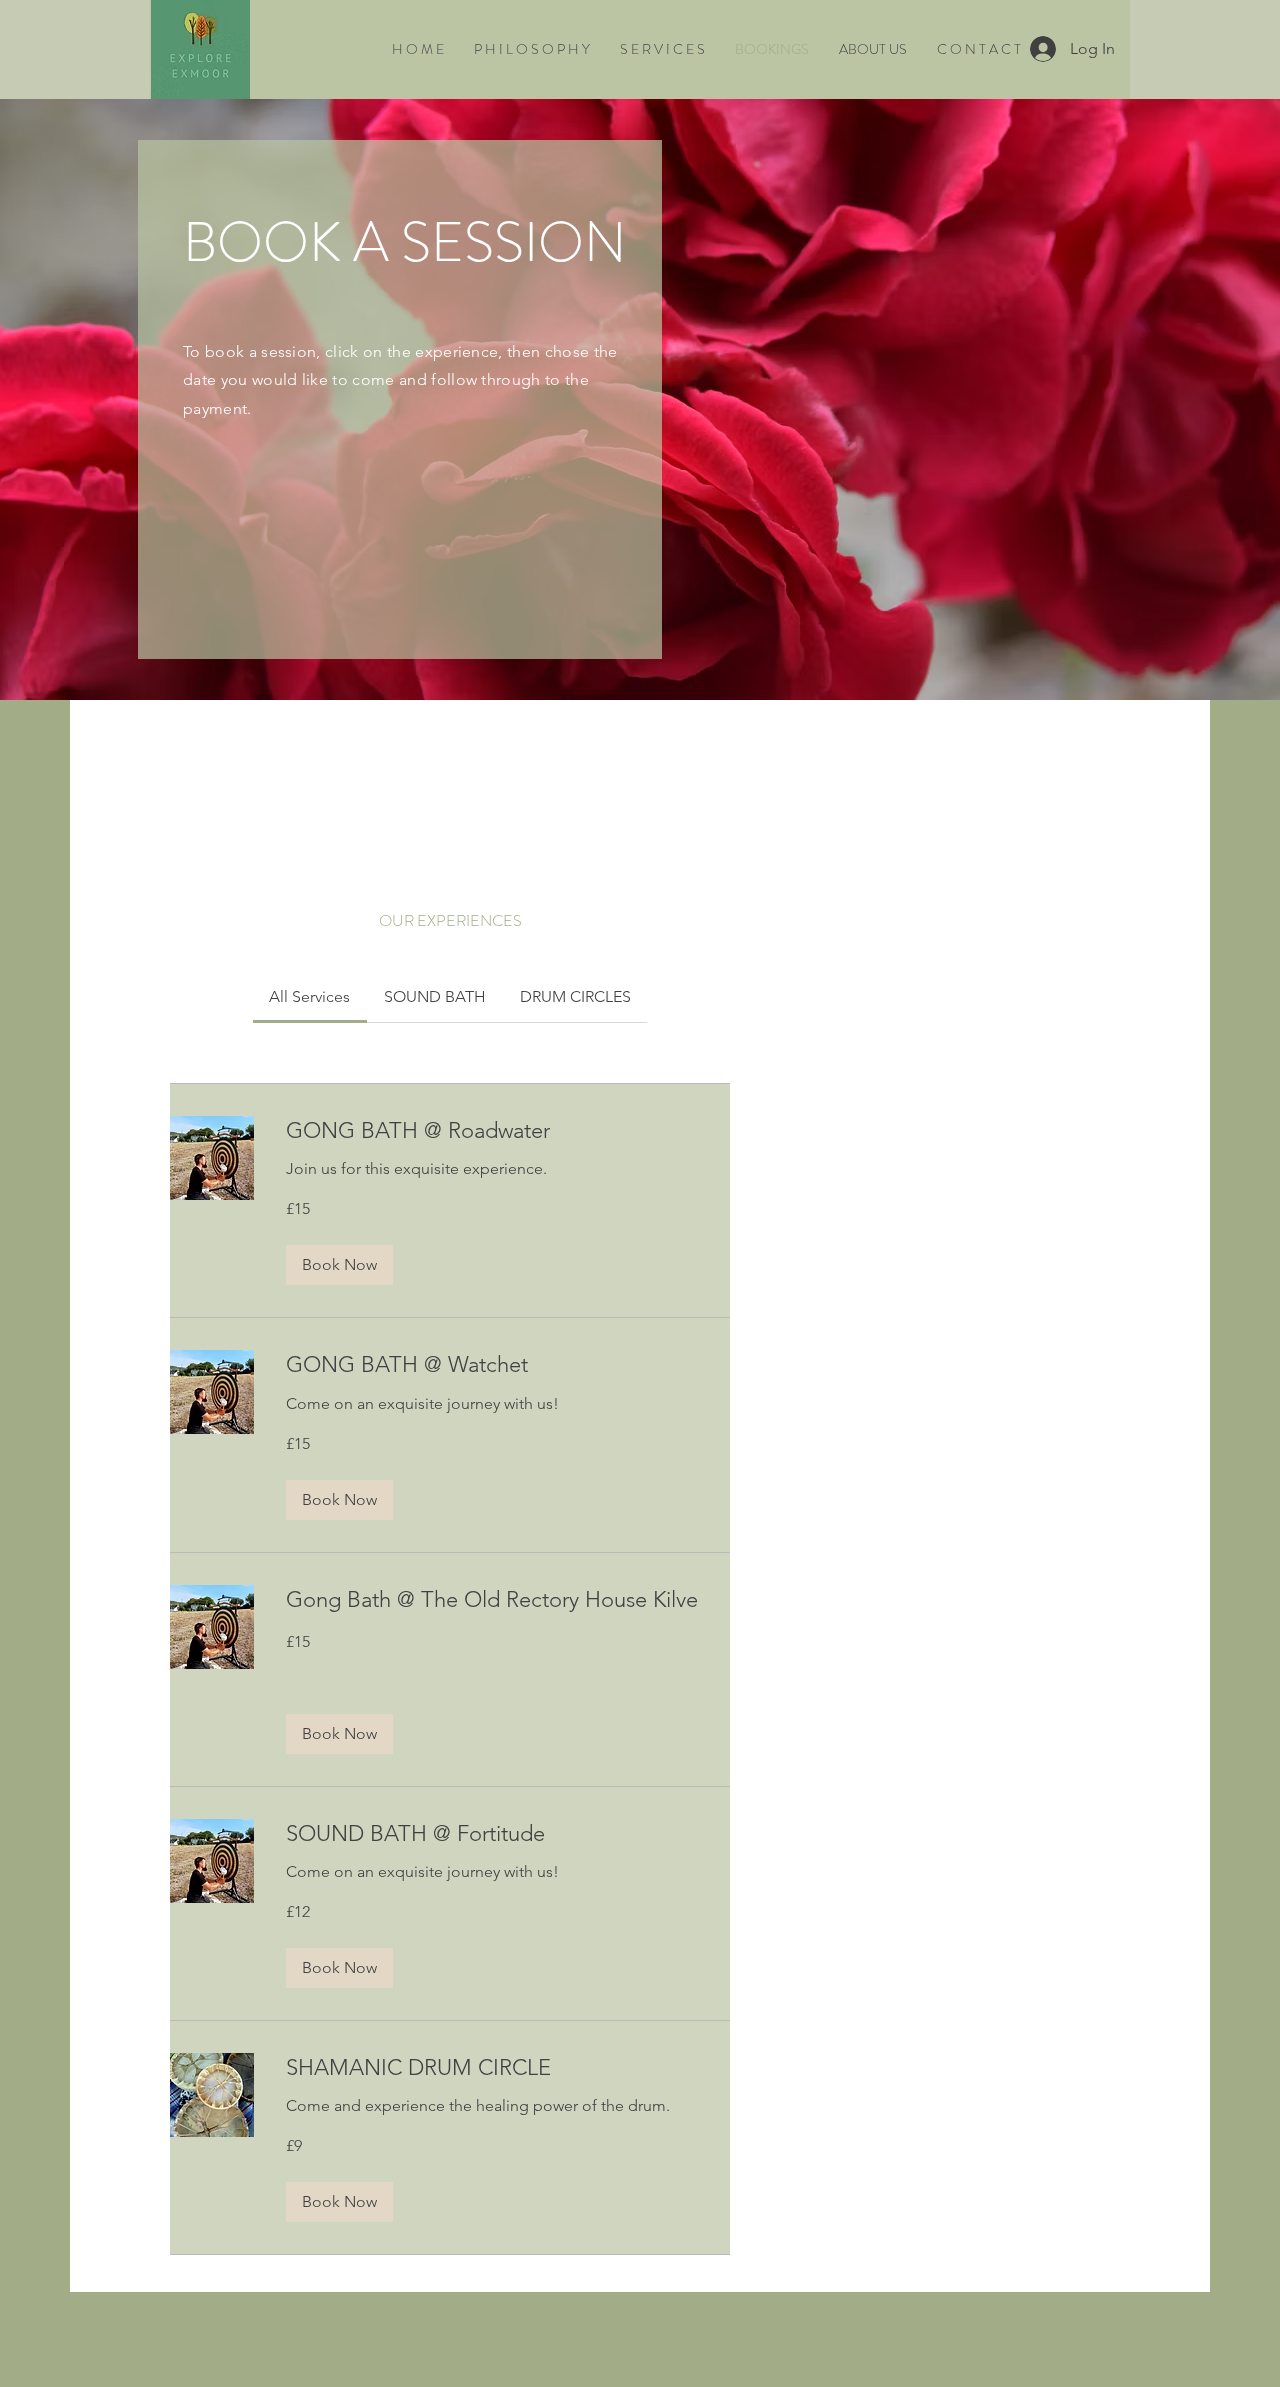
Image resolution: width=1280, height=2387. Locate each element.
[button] (339, 1265)
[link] (309, 996)
